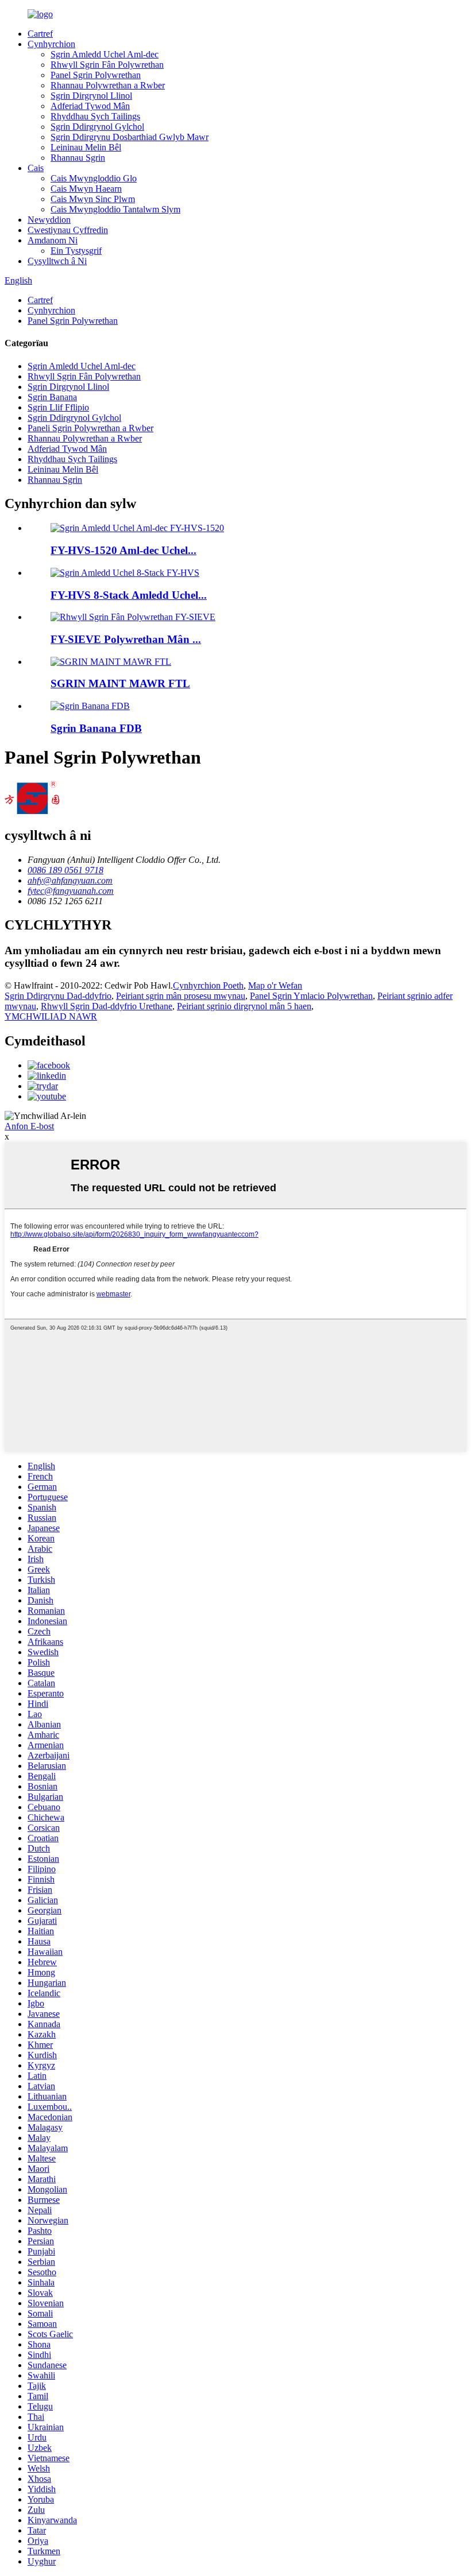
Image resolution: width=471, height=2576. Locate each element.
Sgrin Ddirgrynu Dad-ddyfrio (58, 996)
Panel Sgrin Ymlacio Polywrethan (311, 996)
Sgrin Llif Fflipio (58, 407)
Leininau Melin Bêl (86, 147)
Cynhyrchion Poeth (208, 985)
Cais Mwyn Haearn (86, 189)
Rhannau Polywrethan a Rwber (108, 85)
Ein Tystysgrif (76, 251)
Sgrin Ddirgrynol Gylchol (97, 127)
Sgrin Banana (52, 397)
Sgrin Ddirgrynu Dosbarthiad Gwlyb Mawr (130, 137)
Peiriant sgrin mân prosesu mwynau (181, 996)
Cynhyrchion (51, 44)
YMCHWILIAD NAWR (51, 1016)
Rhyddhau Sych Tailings (95, 116)
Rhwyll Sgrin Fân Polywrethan (107, 65)
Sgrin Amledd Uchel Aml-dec (105, 54)
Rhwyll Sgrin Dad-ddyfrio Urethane (107, 1006)
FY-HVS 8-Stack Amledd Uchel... (129, 595)
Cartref (40, 34)
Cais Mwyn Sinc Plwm (93, 199)
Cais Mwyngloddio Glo (94, 178)
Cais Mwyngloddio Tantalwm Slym (115, 209)
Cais (36, 168)
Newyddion (49, 220)
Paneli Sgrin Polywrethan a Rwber (90, 428)
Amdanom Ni (53, 240)
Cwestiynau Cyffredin (68, 230)
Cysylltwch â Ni (57, 261)
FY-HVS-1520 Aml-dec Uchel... (123, 550)
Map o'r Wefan (275, 985)
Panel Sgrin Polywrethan (96, 75)
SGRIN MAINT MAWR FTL (120, 683)
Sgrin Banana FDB (96, 728)
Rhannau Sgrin (78, 158)
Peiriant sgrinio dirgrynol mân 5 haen (244, 1006)
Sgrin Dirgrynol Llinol (91, 96)
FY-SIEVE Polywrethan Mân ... (126, 639)
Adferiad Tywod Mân (90, 106)
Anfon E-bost (29, 1126)
